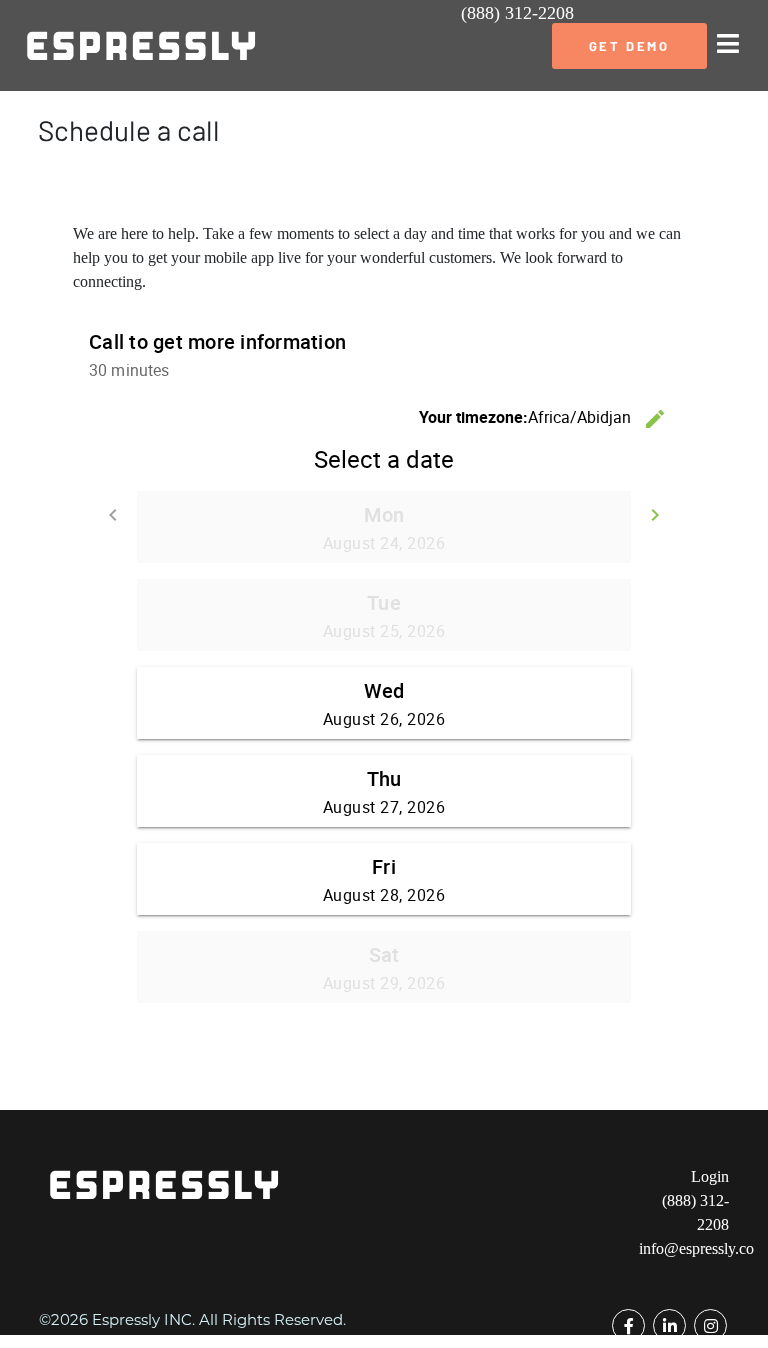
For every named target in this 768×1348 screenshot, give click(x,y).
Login (710, 1176)
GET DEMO (629, 46)
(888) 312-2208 (517, 13)
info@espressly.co (696, 1248)
